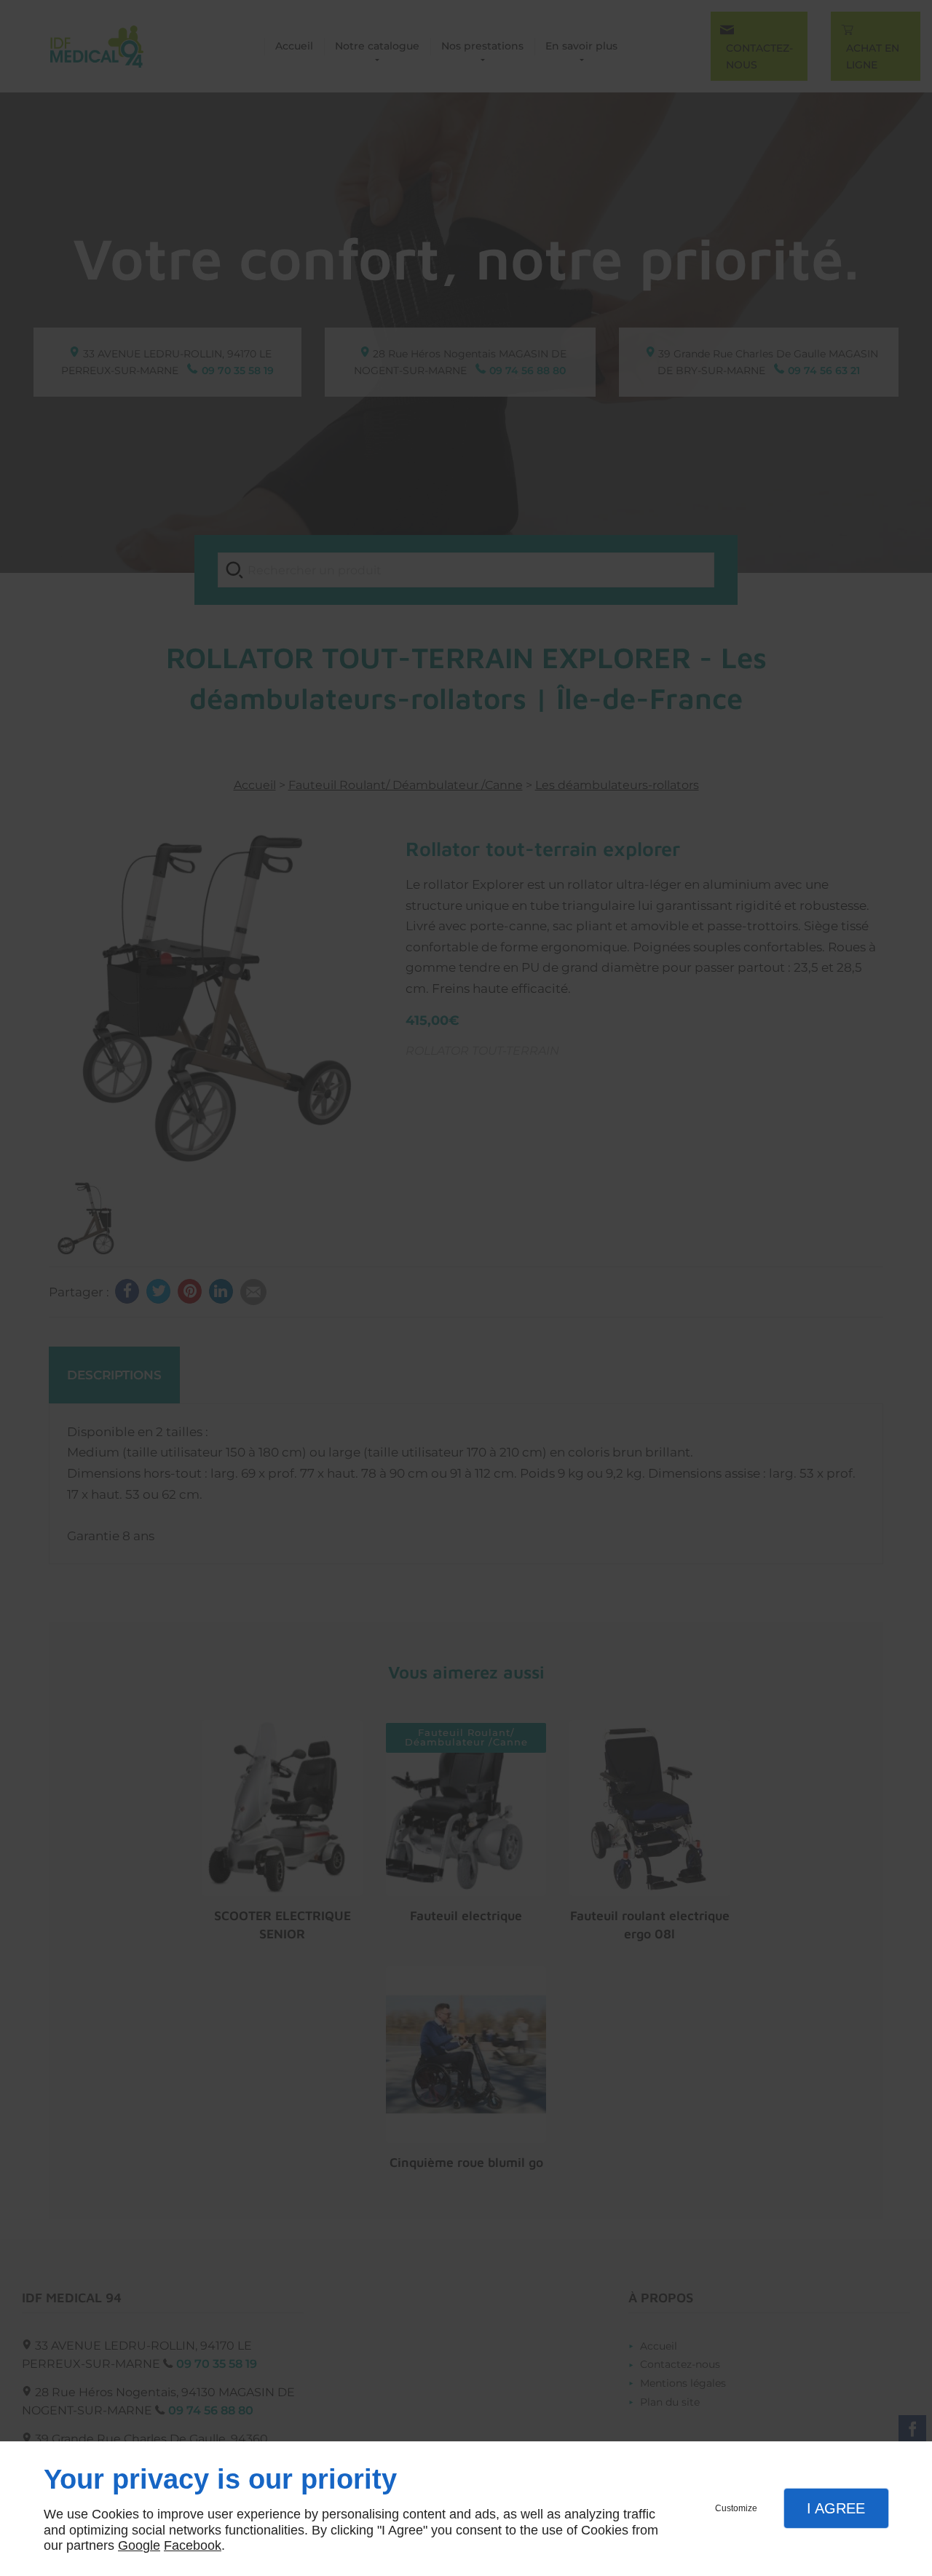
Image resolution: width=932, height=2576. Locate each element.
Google (139, 2545)
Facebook (193, 2545)
